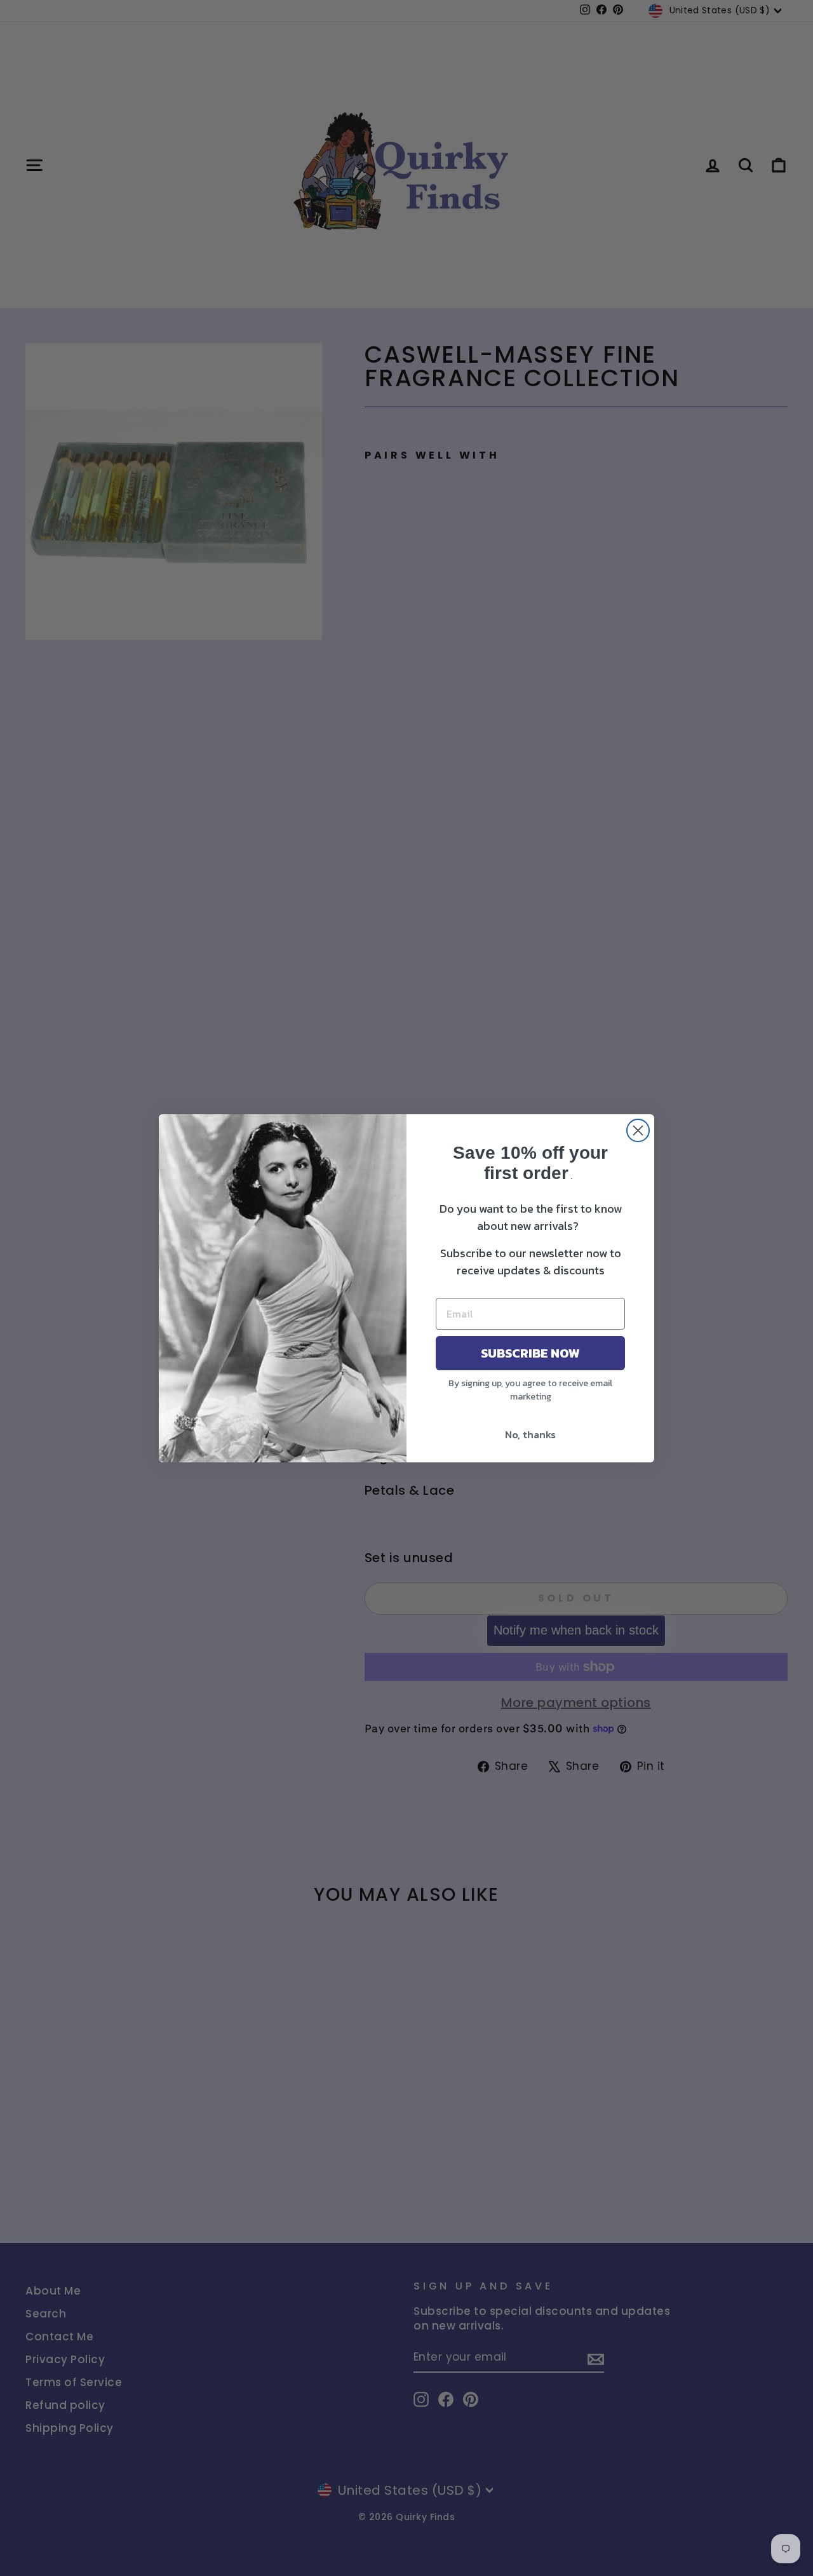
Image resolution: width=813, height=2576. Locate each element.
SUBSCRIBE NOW (530, 1353)
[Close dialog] (638, 1130)
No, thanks (530, 1434)
